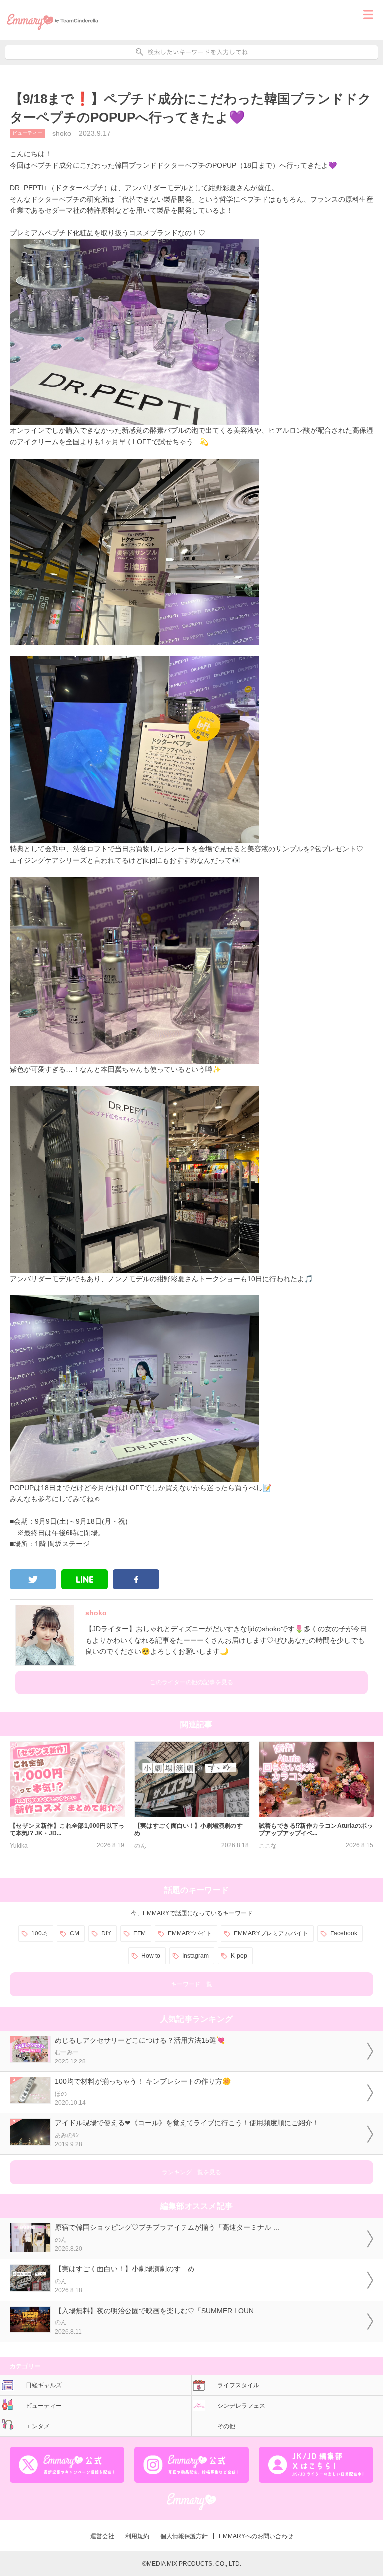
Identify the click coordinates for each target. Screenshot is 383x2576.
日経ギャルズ (44, 2385)
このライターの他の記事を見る (191, 1682)
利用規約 (137, 2536)
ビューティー (27, 133)
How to (151, 1956)
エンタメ (38, 2426)
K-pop (239, 1956)
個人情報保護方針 (184, 2536)
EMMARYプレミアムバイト (271, 1933)
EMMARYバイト (190, 1933)
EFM (139, 1933)
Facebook (344, 1933)
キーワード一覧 (191, 1984)
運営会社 (102, 2536)
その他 (226, 2426)
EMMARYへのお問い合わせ (256, 2536)
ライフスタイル (238, 2385)
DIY (106, 1933)
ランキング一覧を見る (191, 2172)
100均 (40, 1933)
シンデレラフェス (241, 2406)
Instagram (195, 1956)
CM (75, 1933)
